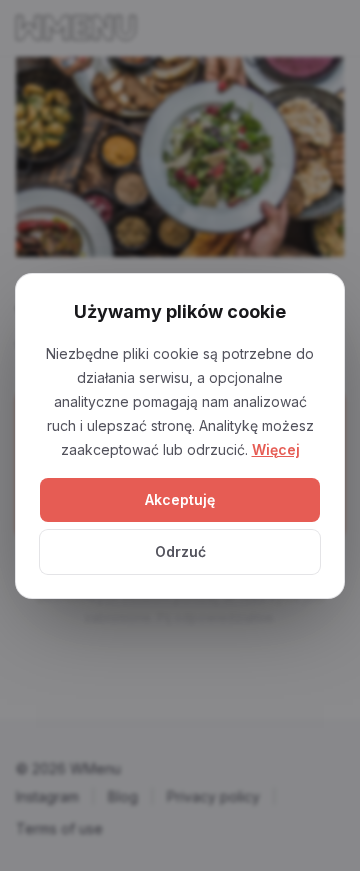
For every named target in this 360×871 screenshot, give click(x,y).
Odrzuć (180, 551)
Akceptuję (180, 499)
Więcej (276, 449)
